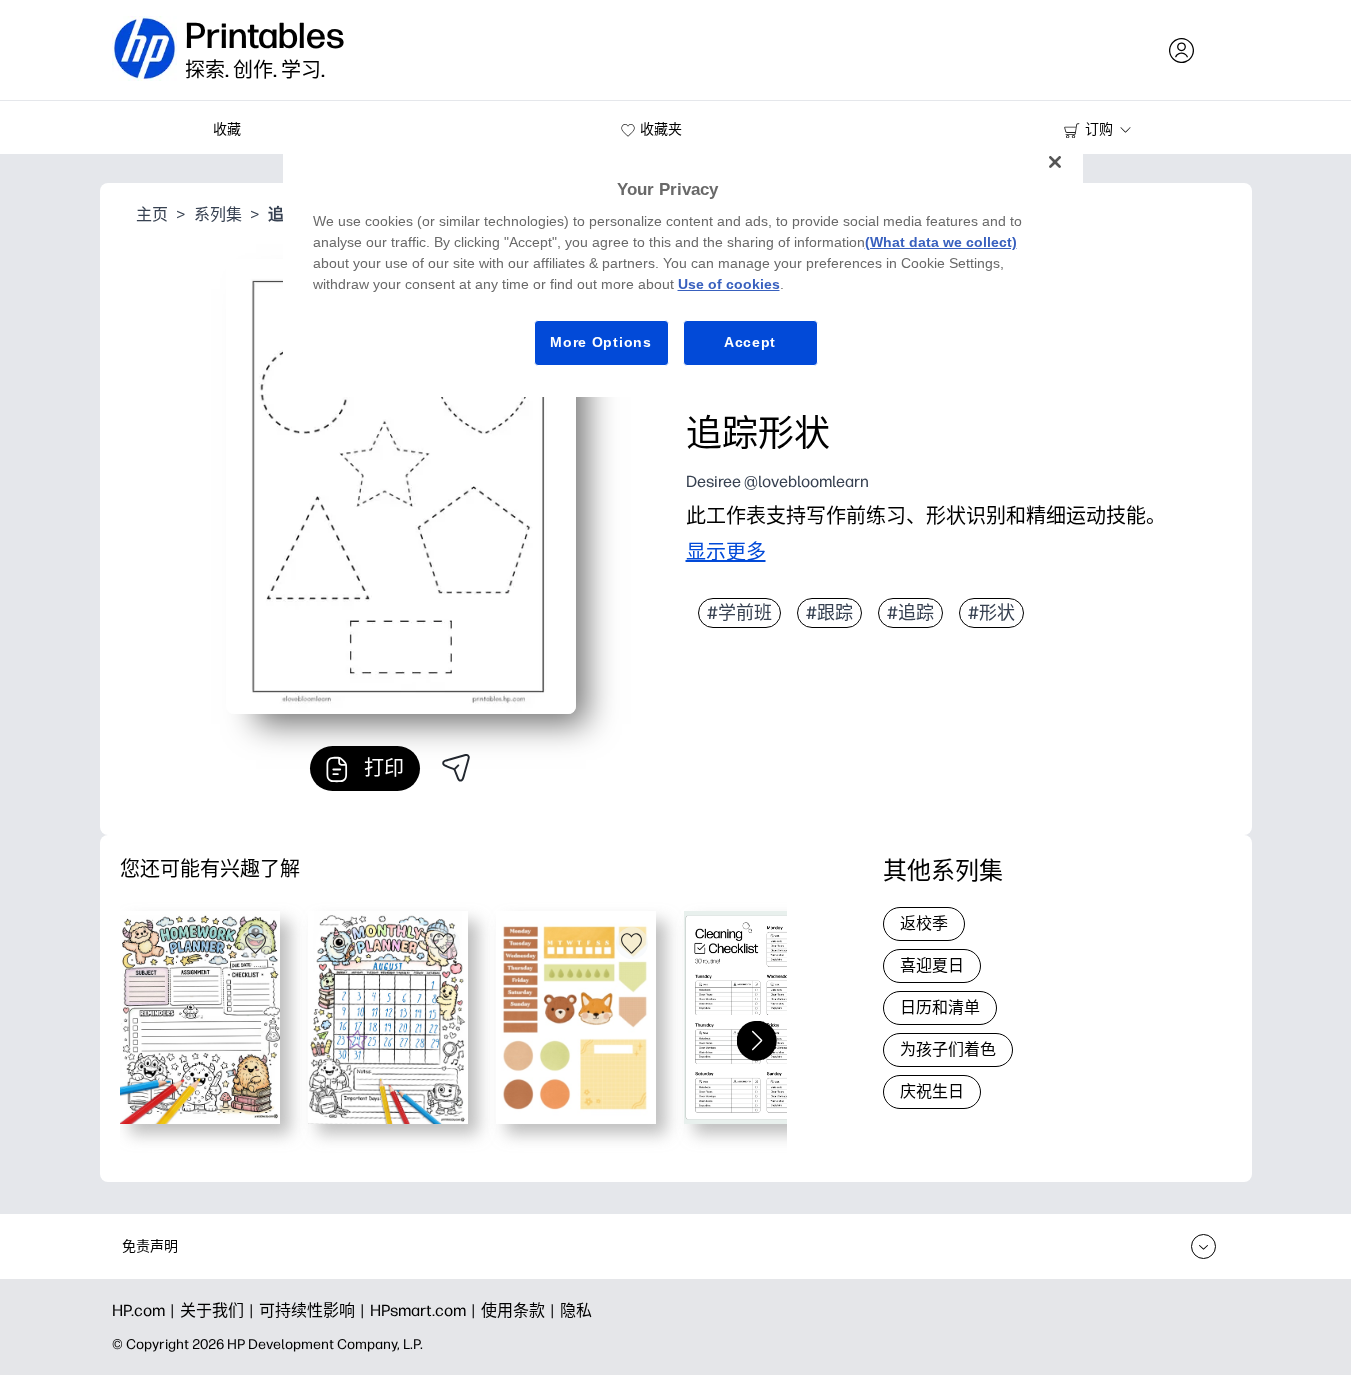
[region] (683, 267)
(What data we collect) (941, 242)
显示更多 (726, 552)
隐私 (576, 1310)
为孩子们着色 (948, 1049)
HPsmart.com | (425, 1310)
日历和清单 (940, 1007)
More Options (600, 342)
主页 (152, 214)
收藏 (227, 129)
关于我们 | (219, 1310)
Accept (750, 342)
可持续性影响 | (314, 1310)
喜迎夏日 (932, 965)
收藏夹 (661, 129)
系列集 (218, 214)
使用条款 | (520, 1310)
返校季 (924, 923)
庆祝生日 (932, 1091)
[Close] (1055, 162)
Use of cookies (729, 284)
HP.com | (146, 1310)
